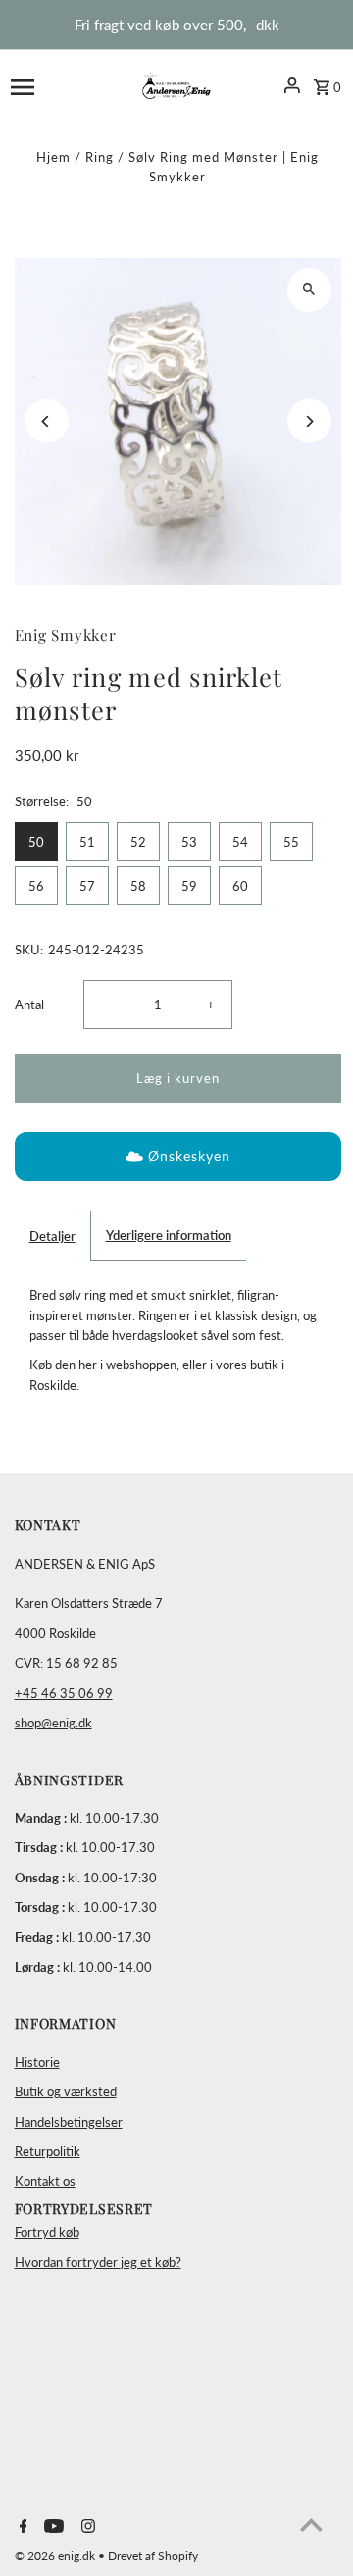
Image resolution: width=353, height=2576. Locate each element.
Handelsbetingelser (69, 2122)
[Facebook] (21, 2527)
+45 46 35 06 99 (64, 1693)
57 (87, 886)
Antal (29, 1005)
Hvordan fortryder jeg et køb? (98, 2262)
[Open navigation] (52, 85)
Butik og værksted (66, 2091)
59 (189, 886)
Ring (100, 157)
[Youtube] (51, 2527)
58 (138, 886)
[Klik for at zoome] (309, 290)
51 (87, 842)
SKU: (29, 950)
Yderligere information (169, 1235)
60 (240, 886)
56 (36, 886)
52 (138, 842)
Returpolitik (48, 2151)
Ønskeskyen (189, 1156)
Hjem (53, 157)
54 (240, 842)
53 (189, 842)
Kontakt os (45, 2181)
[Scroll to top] (311, 2524)
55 (291, 842)
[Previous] (47, 421)
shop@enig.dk (53, 1723)
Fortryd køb (47, 2232)
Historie (37, 2062)
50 (36, 842)
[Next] (309, 421)
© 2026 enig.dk (56, 2556)
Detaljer (52, 1236)
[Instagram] (86, 2527)
